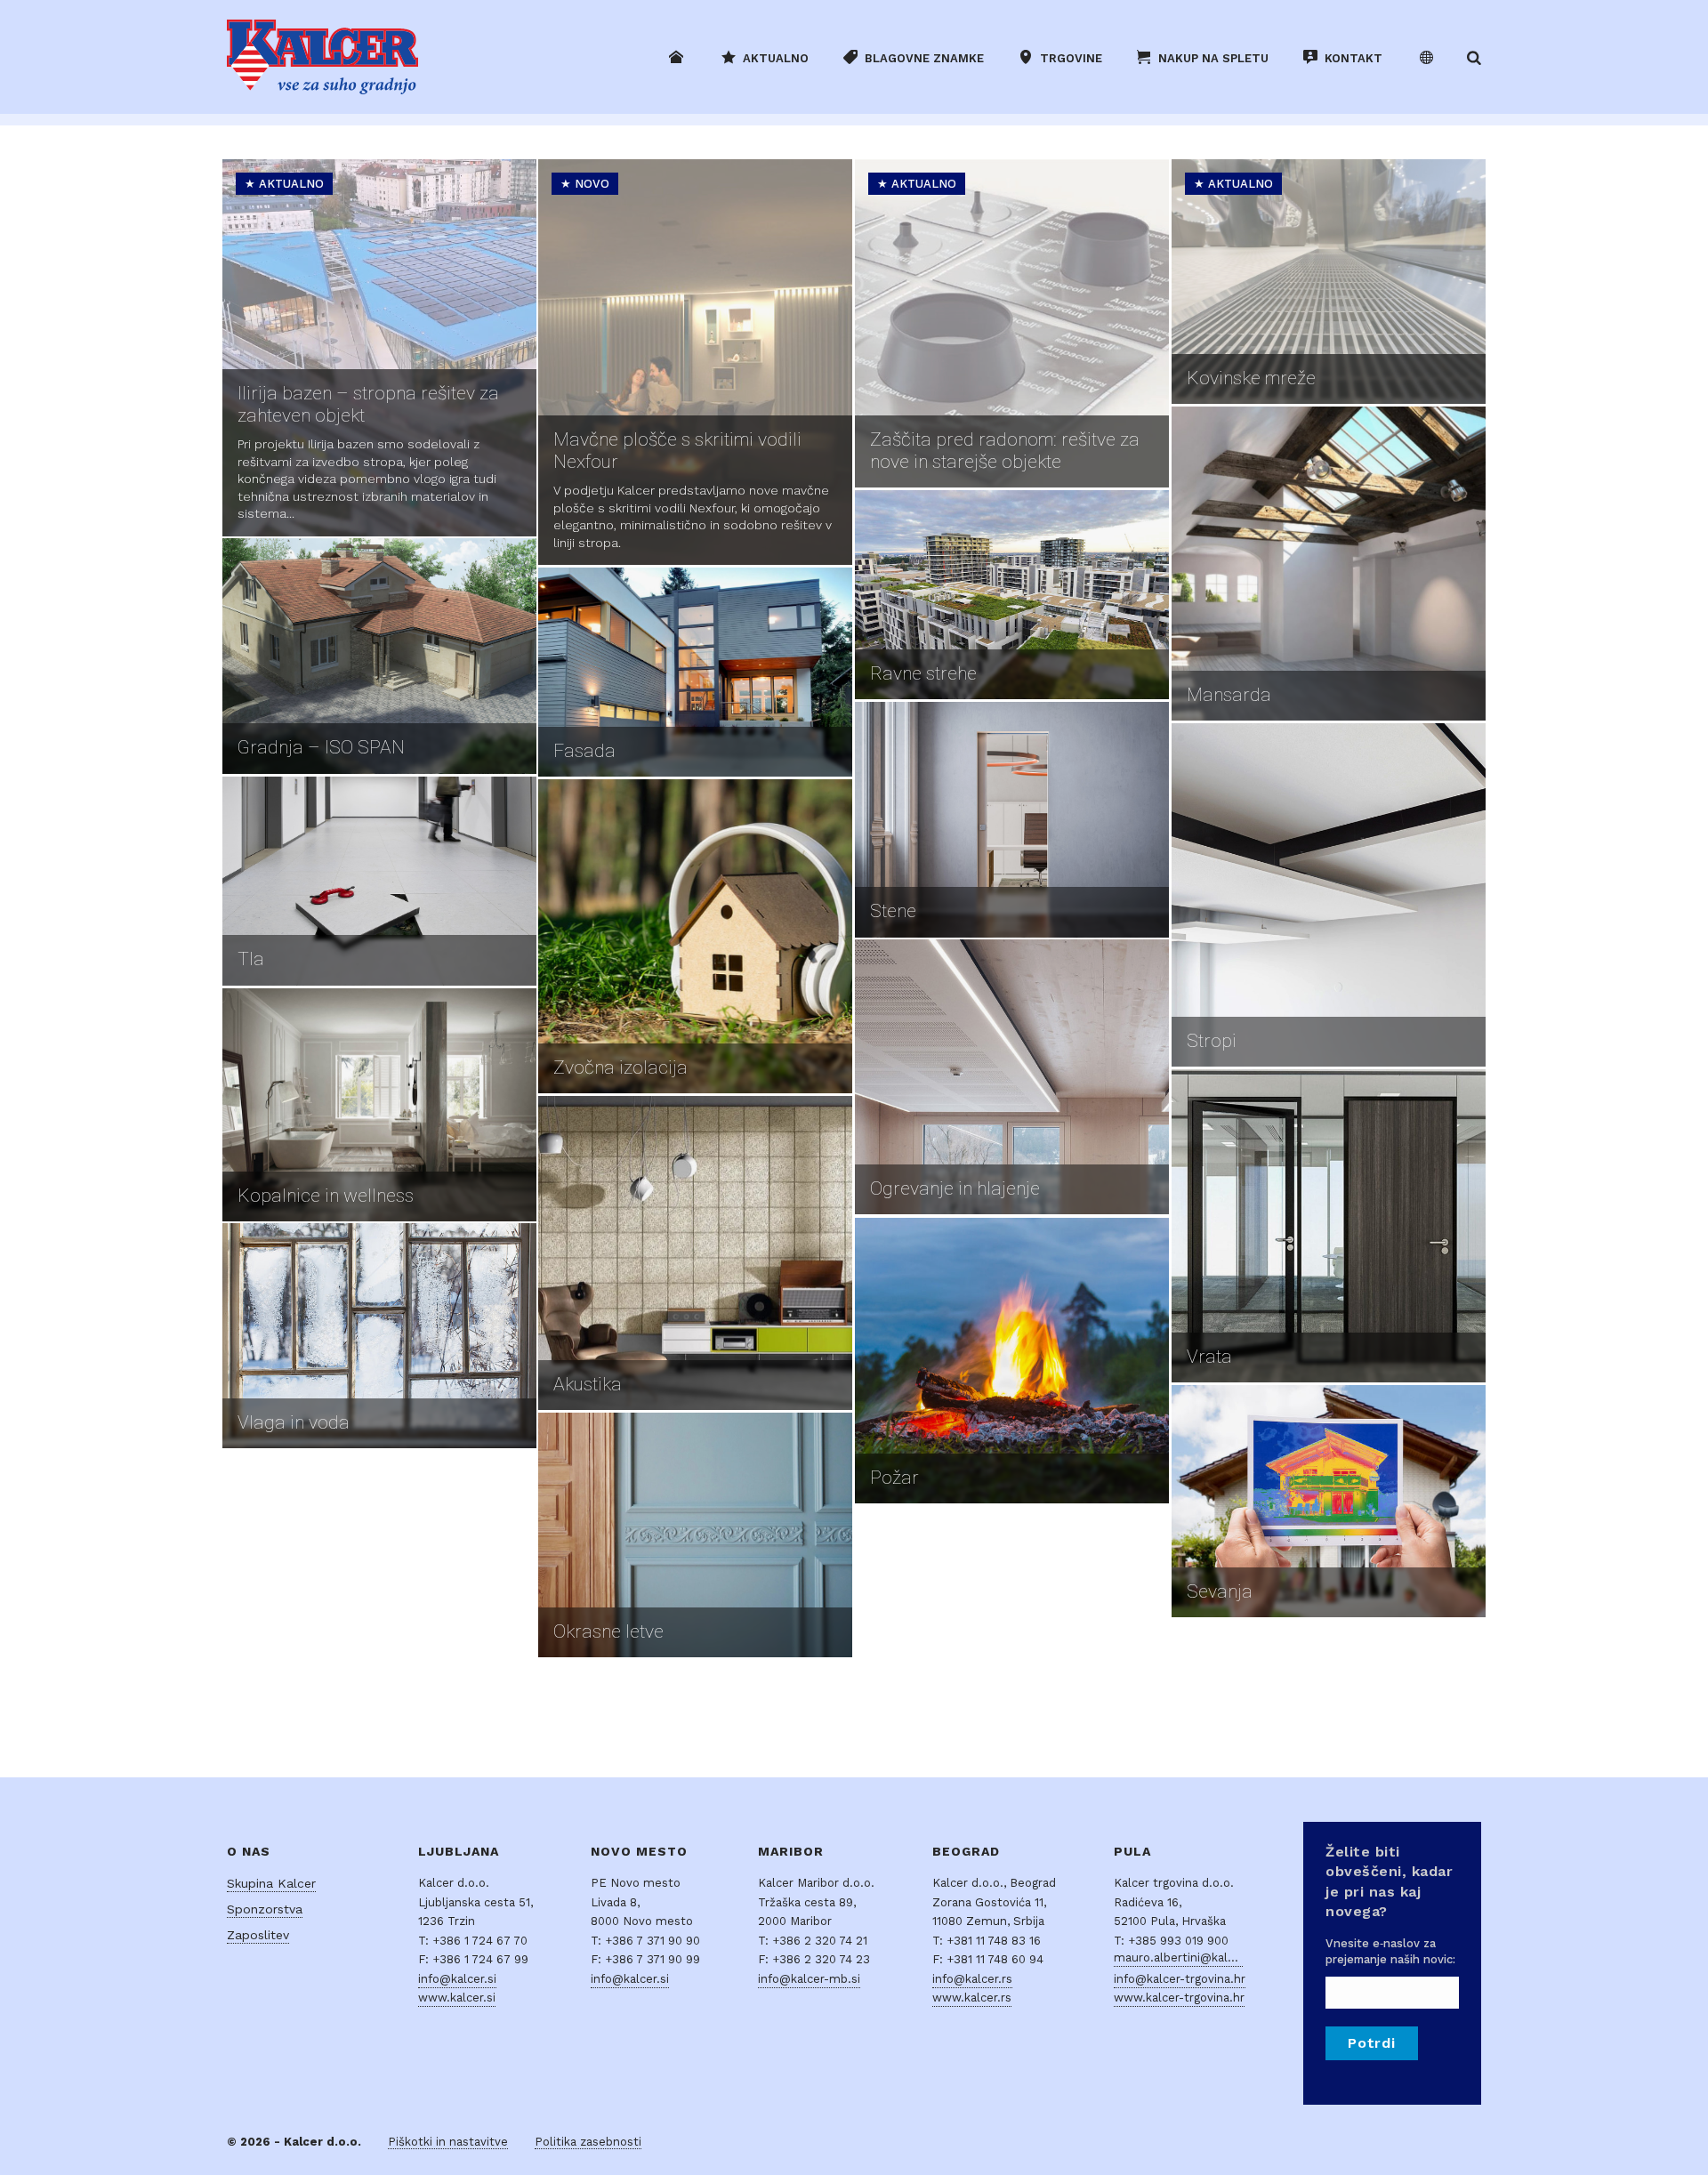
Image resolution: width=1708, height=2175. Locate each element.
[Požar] (1012, 1361)
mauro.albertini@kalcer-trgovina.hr (1178, 1957)
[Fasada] (695, 672)
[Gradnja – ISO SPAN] (379, 656)
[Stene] (1012, 820)
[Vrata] (1329, 1226)
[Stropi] (1329, 895)
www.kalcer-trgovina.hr (1179, 1998)
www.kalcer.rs (972, 1998)
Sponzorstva (265, 1909)
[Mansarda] (1329, 564)
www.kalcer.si (457, 1998)
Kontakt (1354, 58)
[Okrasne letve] (695, 1535)
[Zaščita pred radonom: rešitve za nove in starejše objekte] (1012, 323)
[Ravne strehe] (1012, 595)
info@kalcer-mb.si (809, 1979)
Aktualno (776, 58)
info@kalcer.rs (972, 1979)
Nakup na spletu (1213, 58)
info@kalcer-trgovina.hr (1180, 1979)
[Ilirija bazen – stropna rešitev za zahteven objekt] (379, 348)
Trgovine (1071, 58)
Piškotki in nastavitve (448, 2142)
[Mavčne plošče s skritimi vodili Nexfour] (695, 362)
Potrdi (1372, 2043)
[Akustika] (695, 1253)
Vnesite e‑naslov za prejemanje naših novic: (1390, 1951)
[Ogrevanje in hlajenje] (1012, 1077)
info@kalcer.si (457, 1979)
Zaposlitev (258, 1935)
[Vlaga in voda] (379, 1336)
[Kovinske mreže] (1329, 282)
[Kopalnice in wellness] (379, 1105)
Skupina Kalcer (271, 1883)
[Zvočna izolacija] (695, 936)
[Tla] (379, 881)
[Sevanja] (1329, 1501)
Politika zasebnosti (588, 2142)
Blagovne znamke (924, 58)
